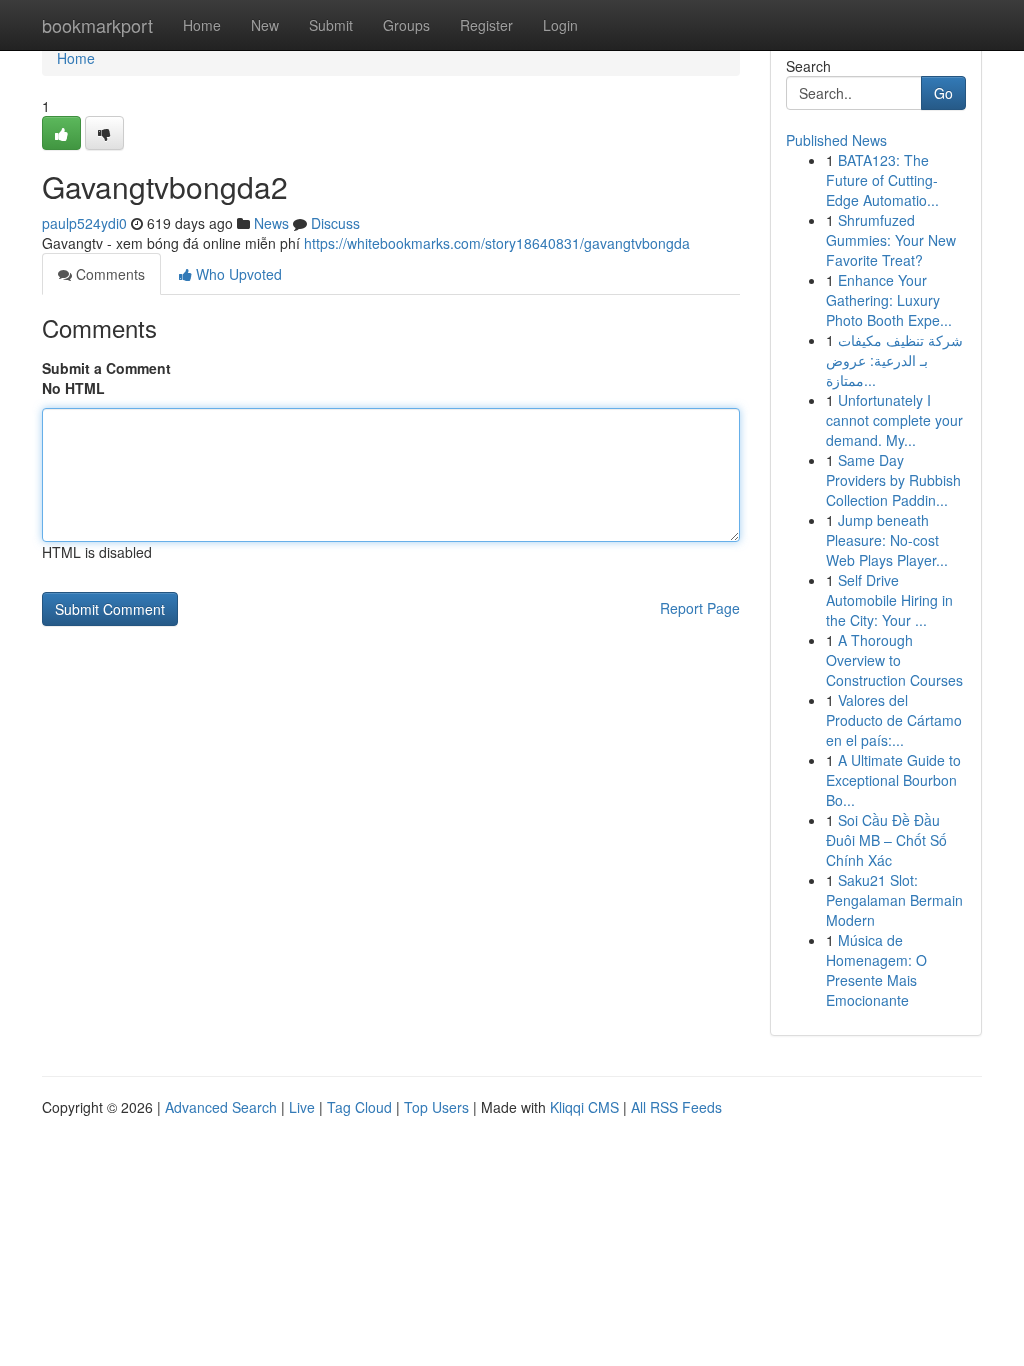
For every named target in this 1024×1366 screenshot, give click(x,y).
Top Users (436, 1107)
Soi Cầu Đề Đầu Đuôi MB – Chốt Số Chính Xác (886, 840)
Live (302, 1107)
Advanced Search (221, 1107)
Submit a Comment (106, 368)
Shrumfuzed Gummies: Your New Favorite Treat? (891, 240)
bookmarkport (97, 25)
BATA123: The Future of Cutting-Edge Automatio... (882, 180)
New (265, 25)
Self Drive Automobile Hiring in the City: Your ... (889, 600)
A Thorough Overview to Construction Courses (894, 660)
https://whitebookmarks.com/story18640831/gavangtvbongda (497, 243)
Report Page (700, 608)
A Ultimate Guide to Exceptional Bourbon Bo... (893, 780)
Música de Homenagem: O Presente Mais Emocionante (876, 970)
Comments (108, 274)
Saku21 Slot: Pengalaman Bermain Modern (894, 900)
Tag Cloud (359, 1107)
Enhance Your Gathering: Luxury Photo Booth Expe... (889, 300)
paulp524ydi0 (84, 223)
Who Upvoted (237, 274)
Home (202, 25)
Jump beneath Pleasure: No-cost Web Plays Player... (887, 540)
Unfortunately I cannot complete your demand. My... (894, 420)
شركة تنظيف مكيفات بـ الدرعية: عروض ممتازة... (894, 360)
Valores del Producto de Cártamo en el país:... (894, 720)
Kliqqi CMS (584, 1107)
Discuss (335, 223)
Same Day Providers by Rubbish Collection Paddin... (893, 480)
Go (943, 93)
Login (560, 25)
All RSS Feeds (676, 1107)
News (271, 223)
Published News (836, 140)
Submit (331, 25)
